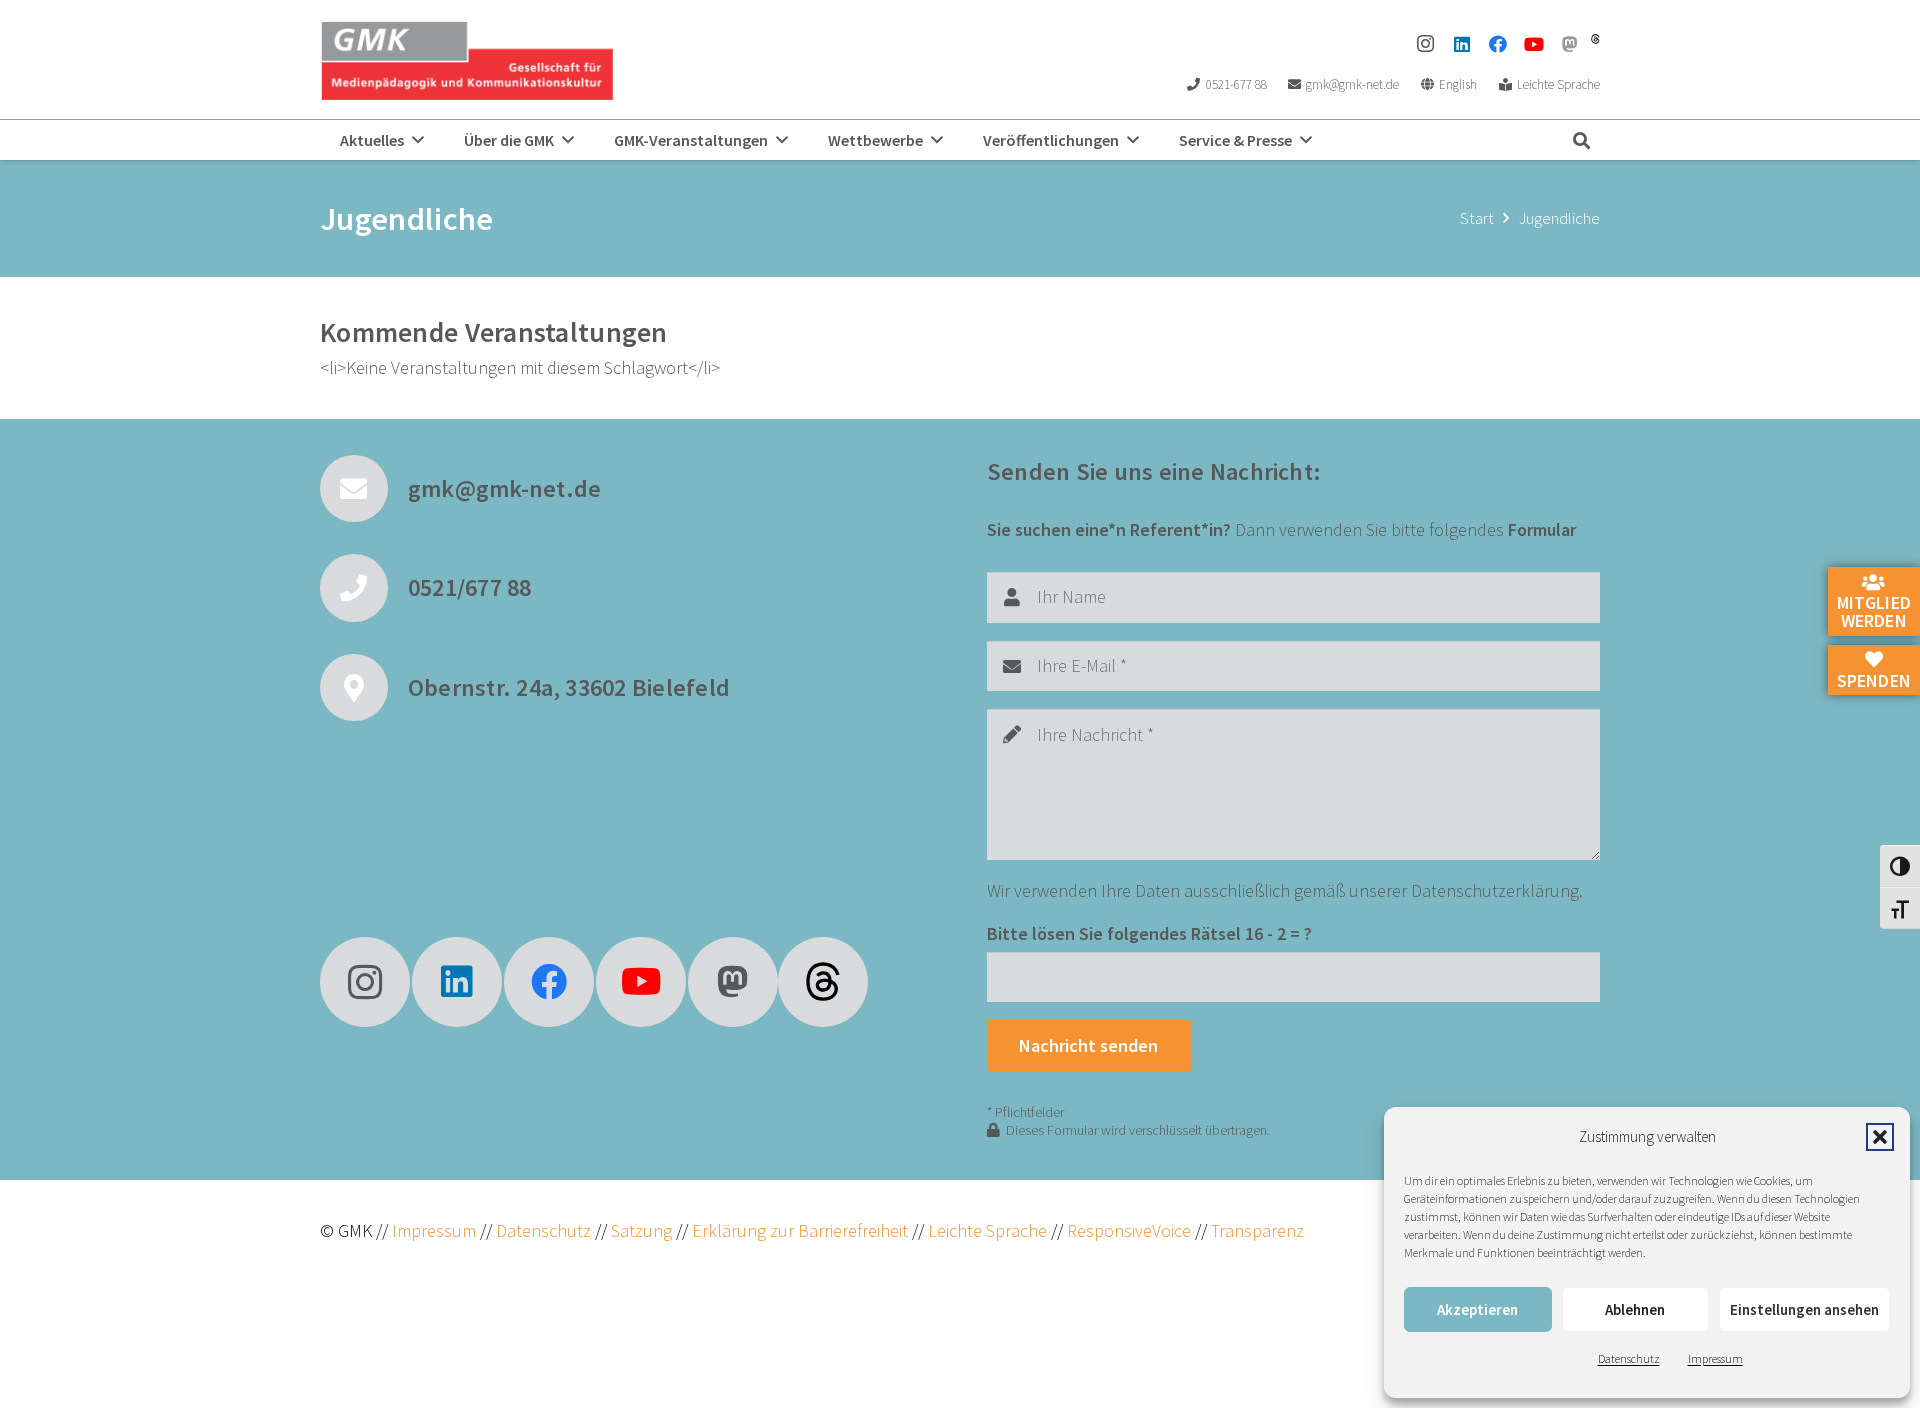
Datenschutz (1629, 1358)
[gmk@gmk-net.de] (364, 489)
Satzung (639, 1230)
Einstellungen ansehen (1804, 1309)
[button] (1880, 1137)
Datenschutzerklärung (1495, 890)
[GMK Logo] (466, 60)
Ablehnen (1635, 1309)
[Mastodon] (1570, 44)
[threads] (1595, 39)
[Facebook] (1498, 44)
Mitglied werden (1874, 611)
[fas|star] (823, 982)
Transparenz (1257, 1230)
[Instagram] (1426, 44)
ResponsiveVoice (1129, 1230)
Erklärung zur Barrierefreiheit (800, 1230)
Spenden (1874, 680)
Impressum (1715, 1358)
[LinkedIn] (1462, 44)
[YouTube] (1534, 44)
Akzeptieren (1477, 1309)
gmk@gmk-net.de (504, 488)
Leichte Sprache (989, 1230)
